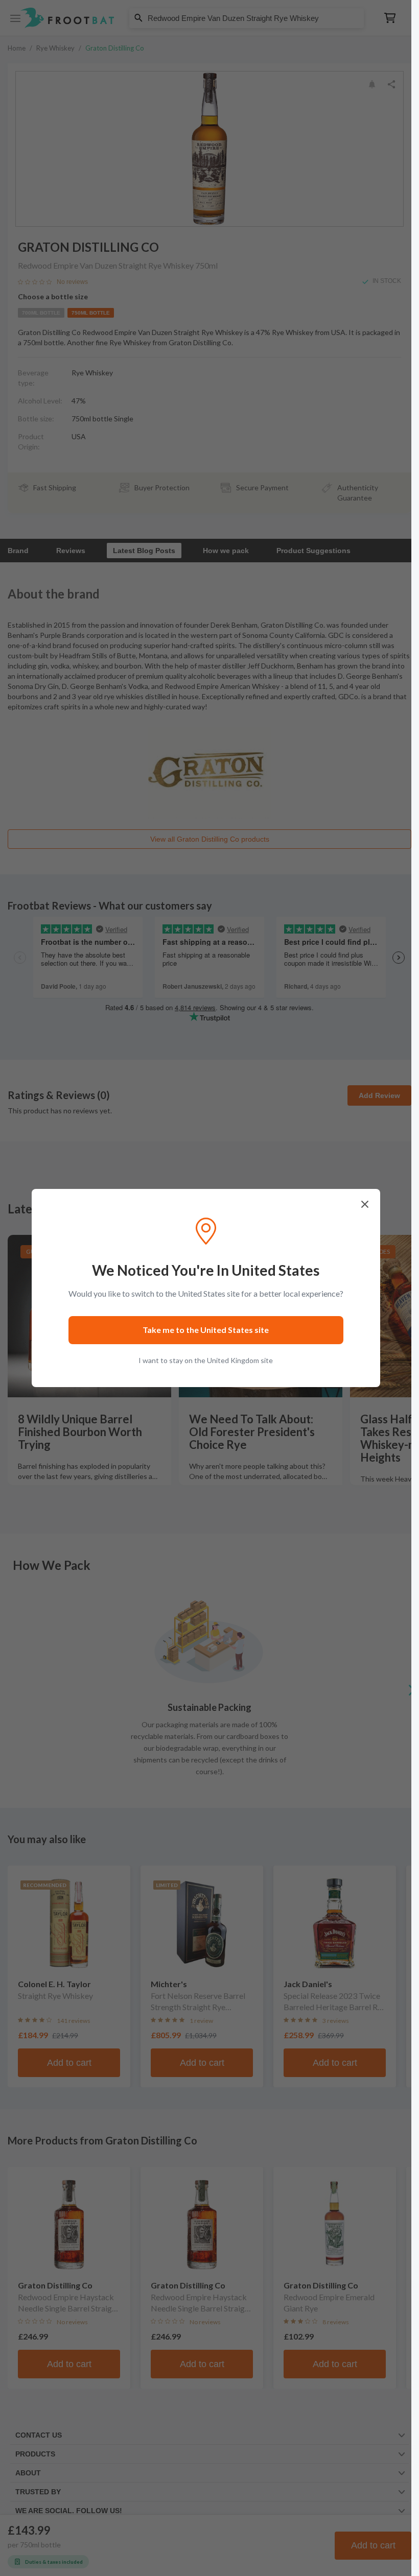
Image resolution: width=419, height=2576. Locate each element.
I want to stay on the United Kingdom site (206, 1360)
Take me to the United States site (206, 1330)
